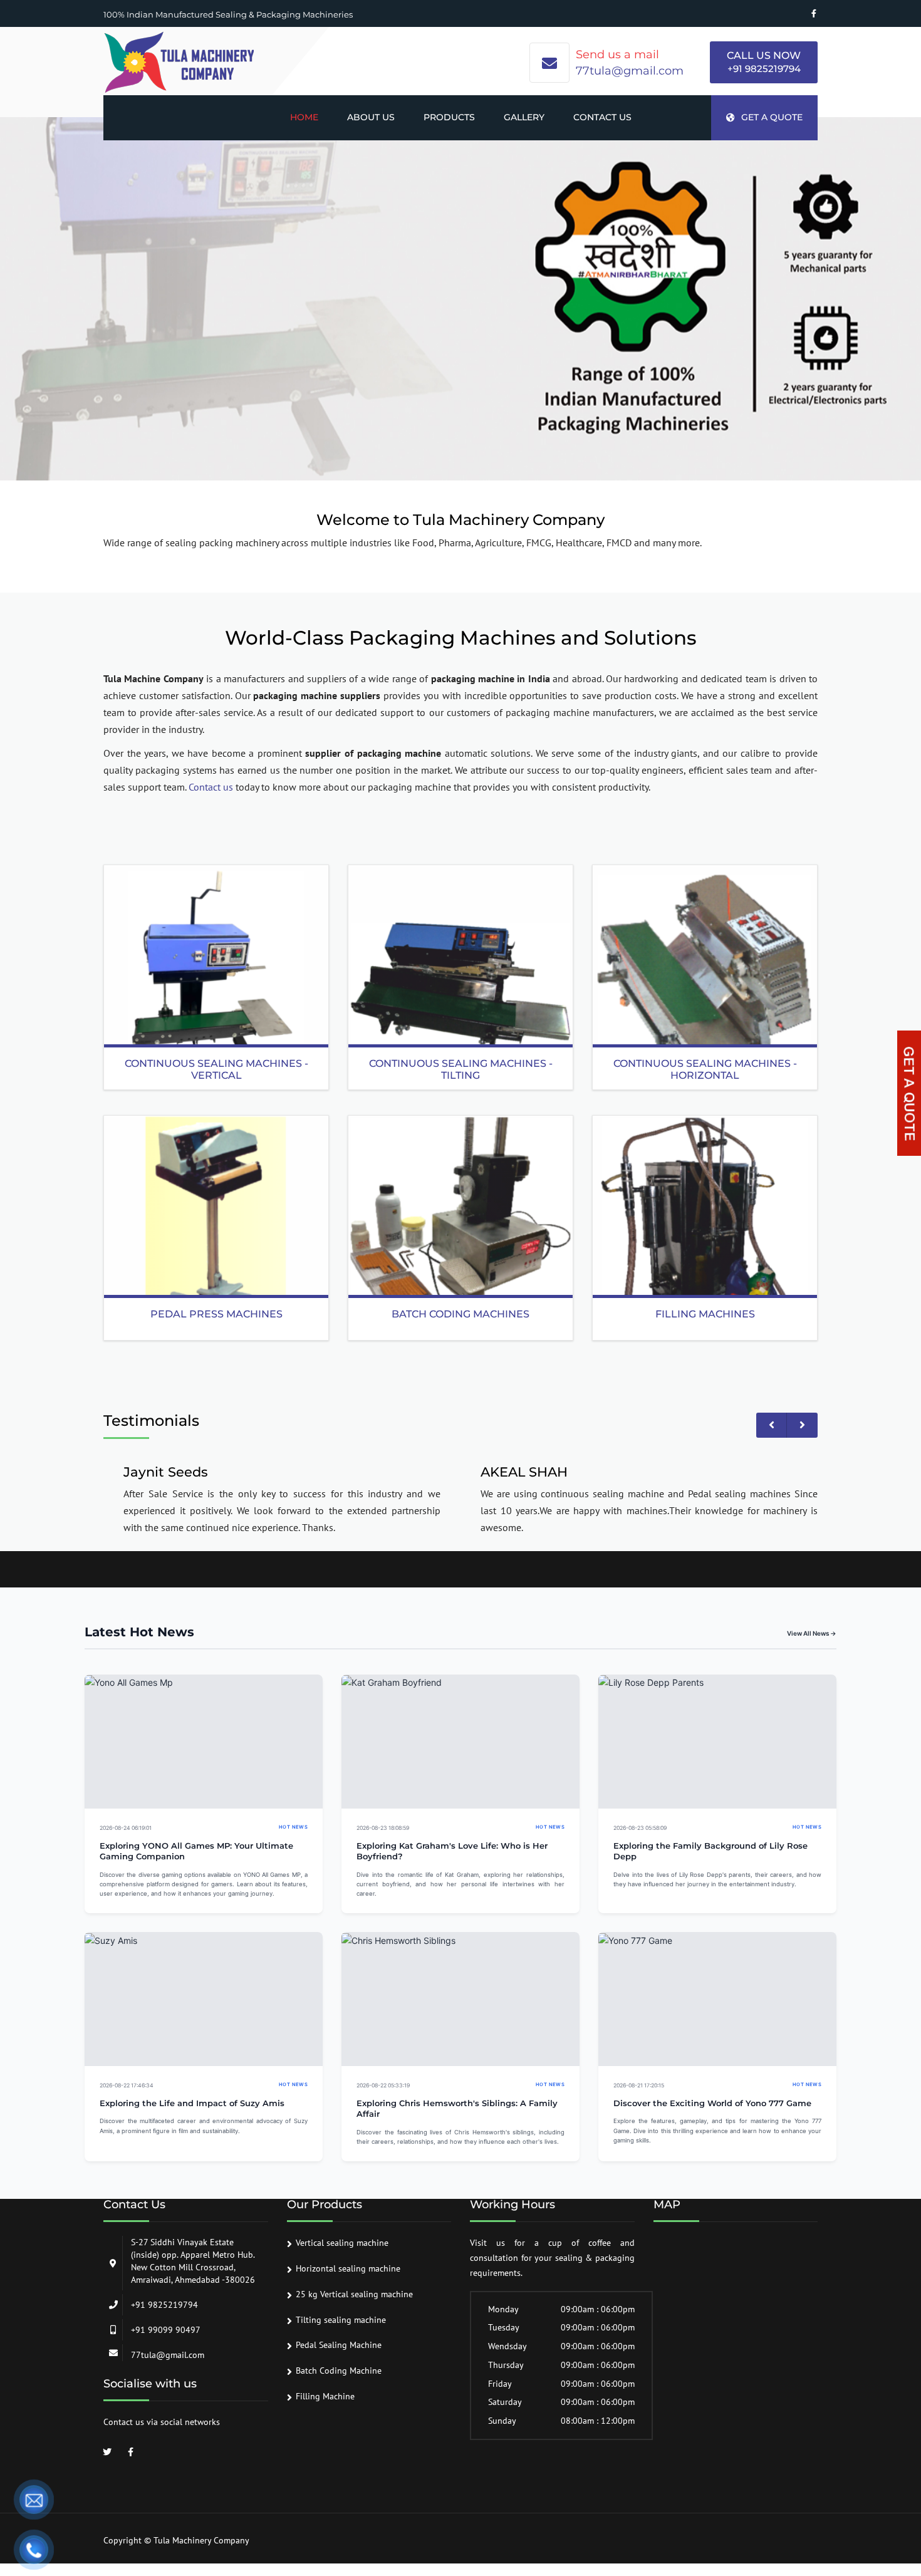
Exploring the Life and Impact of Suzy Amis (192, 2103)
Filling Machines (705, 1314)
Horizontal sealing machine (348, 2268)
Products (449, 117)
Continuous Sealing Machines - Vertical (216, 1069)
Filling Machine (325, 2396)
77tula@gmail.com (630, 71)
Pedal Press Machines (216, 1314)
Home (304, 117)
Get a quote (772, 117)
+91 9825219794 (764, 69)
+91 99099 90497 (166, 2330)
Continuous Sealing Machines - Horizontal (705, 1069)
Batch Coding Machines (460, 1314)
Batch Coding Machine (339, 2371)
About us (371, 117)
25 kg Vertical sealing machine (354, 2294)
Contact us (602, 117)
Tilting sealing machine (341, 2320)
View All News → (812, 1633)
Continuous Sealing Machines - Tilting (461, 1069)
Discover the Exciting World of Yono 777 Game (712, 2103)
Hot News (293, 1827)
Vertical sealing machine (342, 2243)
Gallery (524, 117)
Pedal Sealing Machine (339, 2345)
